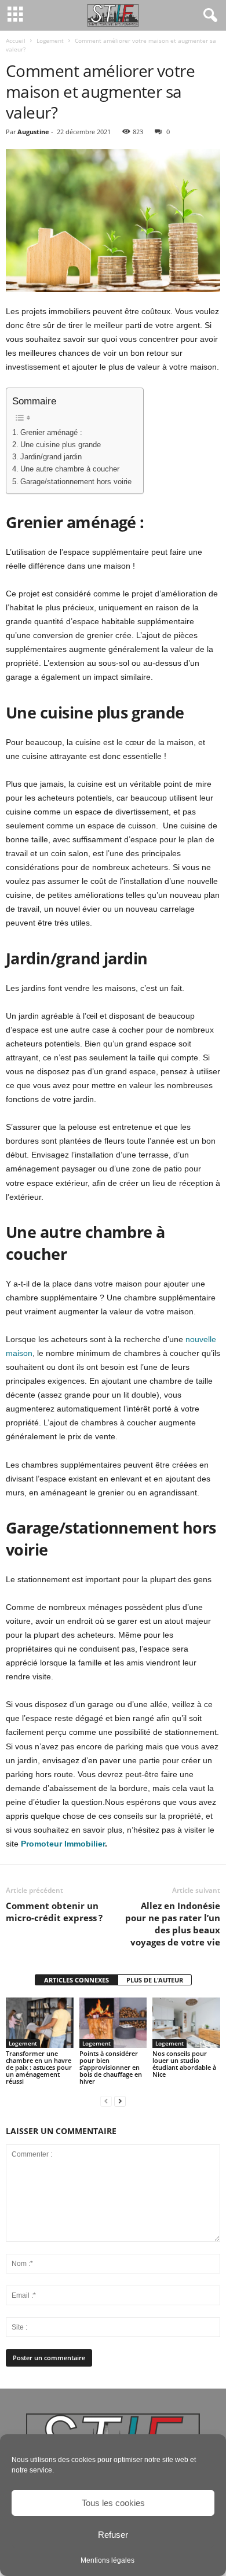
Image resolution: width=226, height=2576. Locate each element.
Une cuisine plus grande (61, 445)
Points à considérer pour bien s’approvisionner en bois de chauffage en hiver (111, 2067)
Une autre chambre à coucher (70, 469)
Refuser (113, 2535)
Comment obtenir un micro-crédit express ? (54, 1912)
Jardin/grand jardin (51, 457)
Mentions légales (107, 2560)
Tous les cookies (113, 2503)
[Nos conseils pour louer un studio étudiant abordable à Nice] (186, 2023)
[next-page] (120, 2101)
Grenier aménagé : (51, 433)
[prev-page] (106, 2101)
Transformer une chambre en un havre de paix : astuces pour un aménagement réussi (39, 2067)
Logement (50, 40)
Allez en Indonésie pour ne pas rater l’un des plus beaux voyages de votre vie (173, 1924)
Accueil (16, 40)
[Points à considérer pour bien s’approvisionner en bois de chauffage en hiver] (113, 2023)
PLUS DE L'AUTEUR (155, 1980)
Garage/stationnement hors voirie (76, 482)
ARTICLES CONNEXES (76, 1980)
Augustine (33, 132)
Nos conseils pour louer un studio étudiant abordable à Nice (184, 2064)
